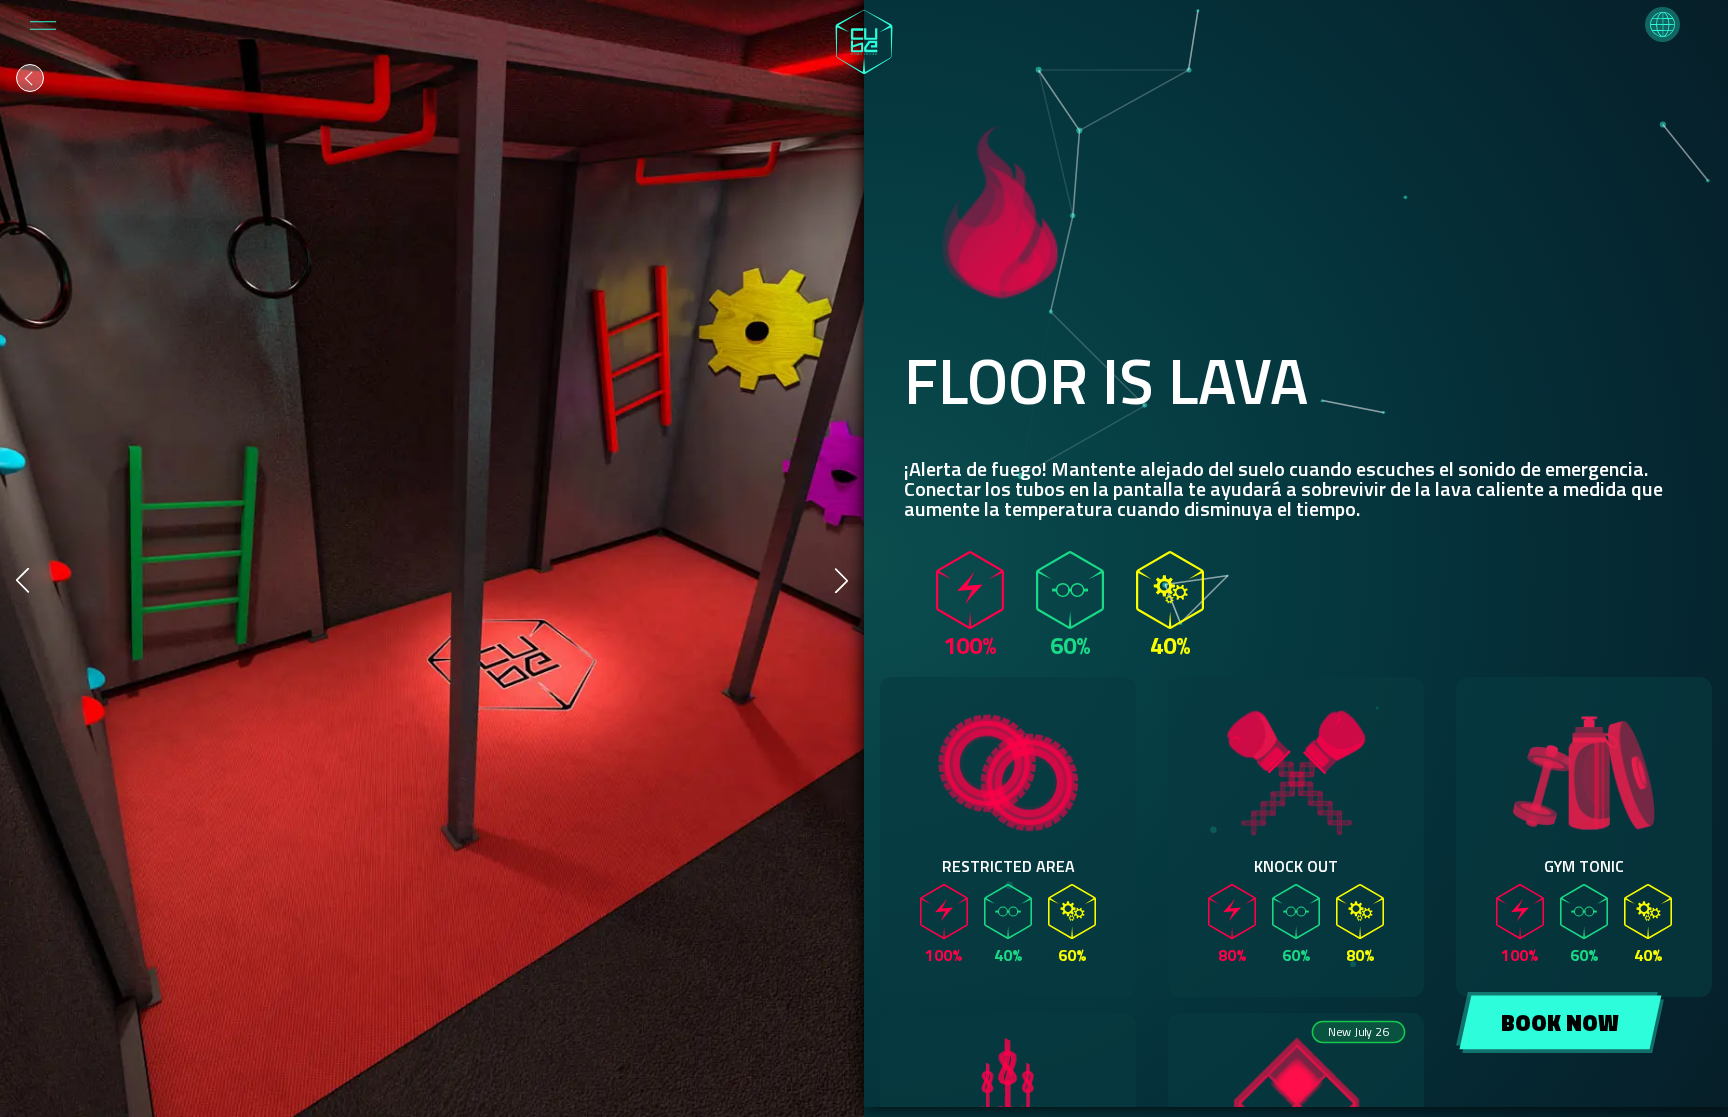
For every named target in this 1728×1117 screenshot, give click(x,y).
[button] (1662, 24)
